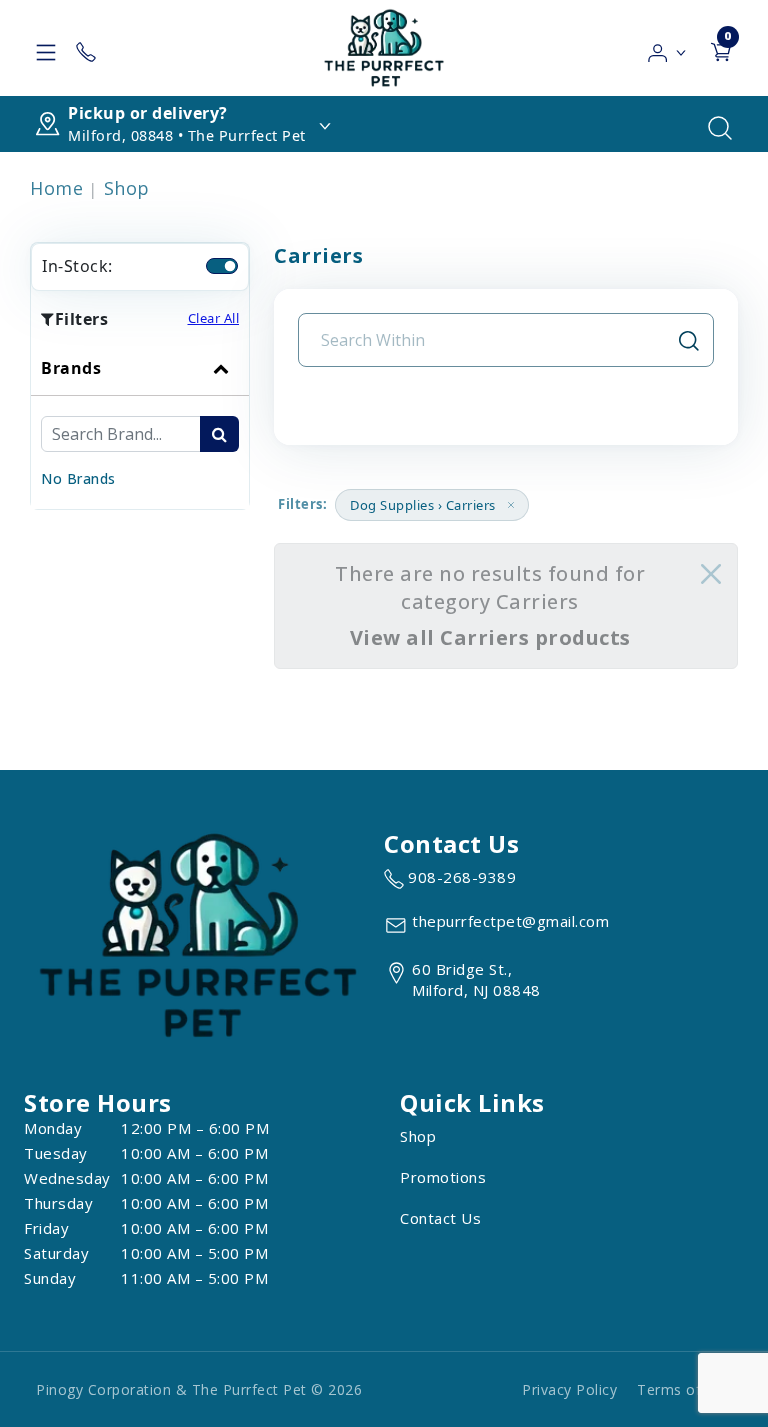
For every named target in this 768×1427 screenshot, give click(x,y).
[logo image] (384, 48)
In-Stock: (77, 266)
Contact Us (440, 1218)
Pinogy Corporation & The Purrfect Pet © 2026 (199, 1389)
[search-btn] (219, 434)
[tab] (140, 425)
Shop (127, 188)
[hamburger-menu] (46, 48)
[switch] (222, 266)
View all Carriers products (490, 637)
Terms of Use (684, 1389)
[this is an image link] (198, 934)
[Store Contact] (86, 48)
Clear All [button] (214, 318)
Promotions (443, 1177)
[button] (667, 48)
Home (56, 188)
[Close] (711, 574)
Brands (71, 368)
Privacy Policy (569, 1389)
